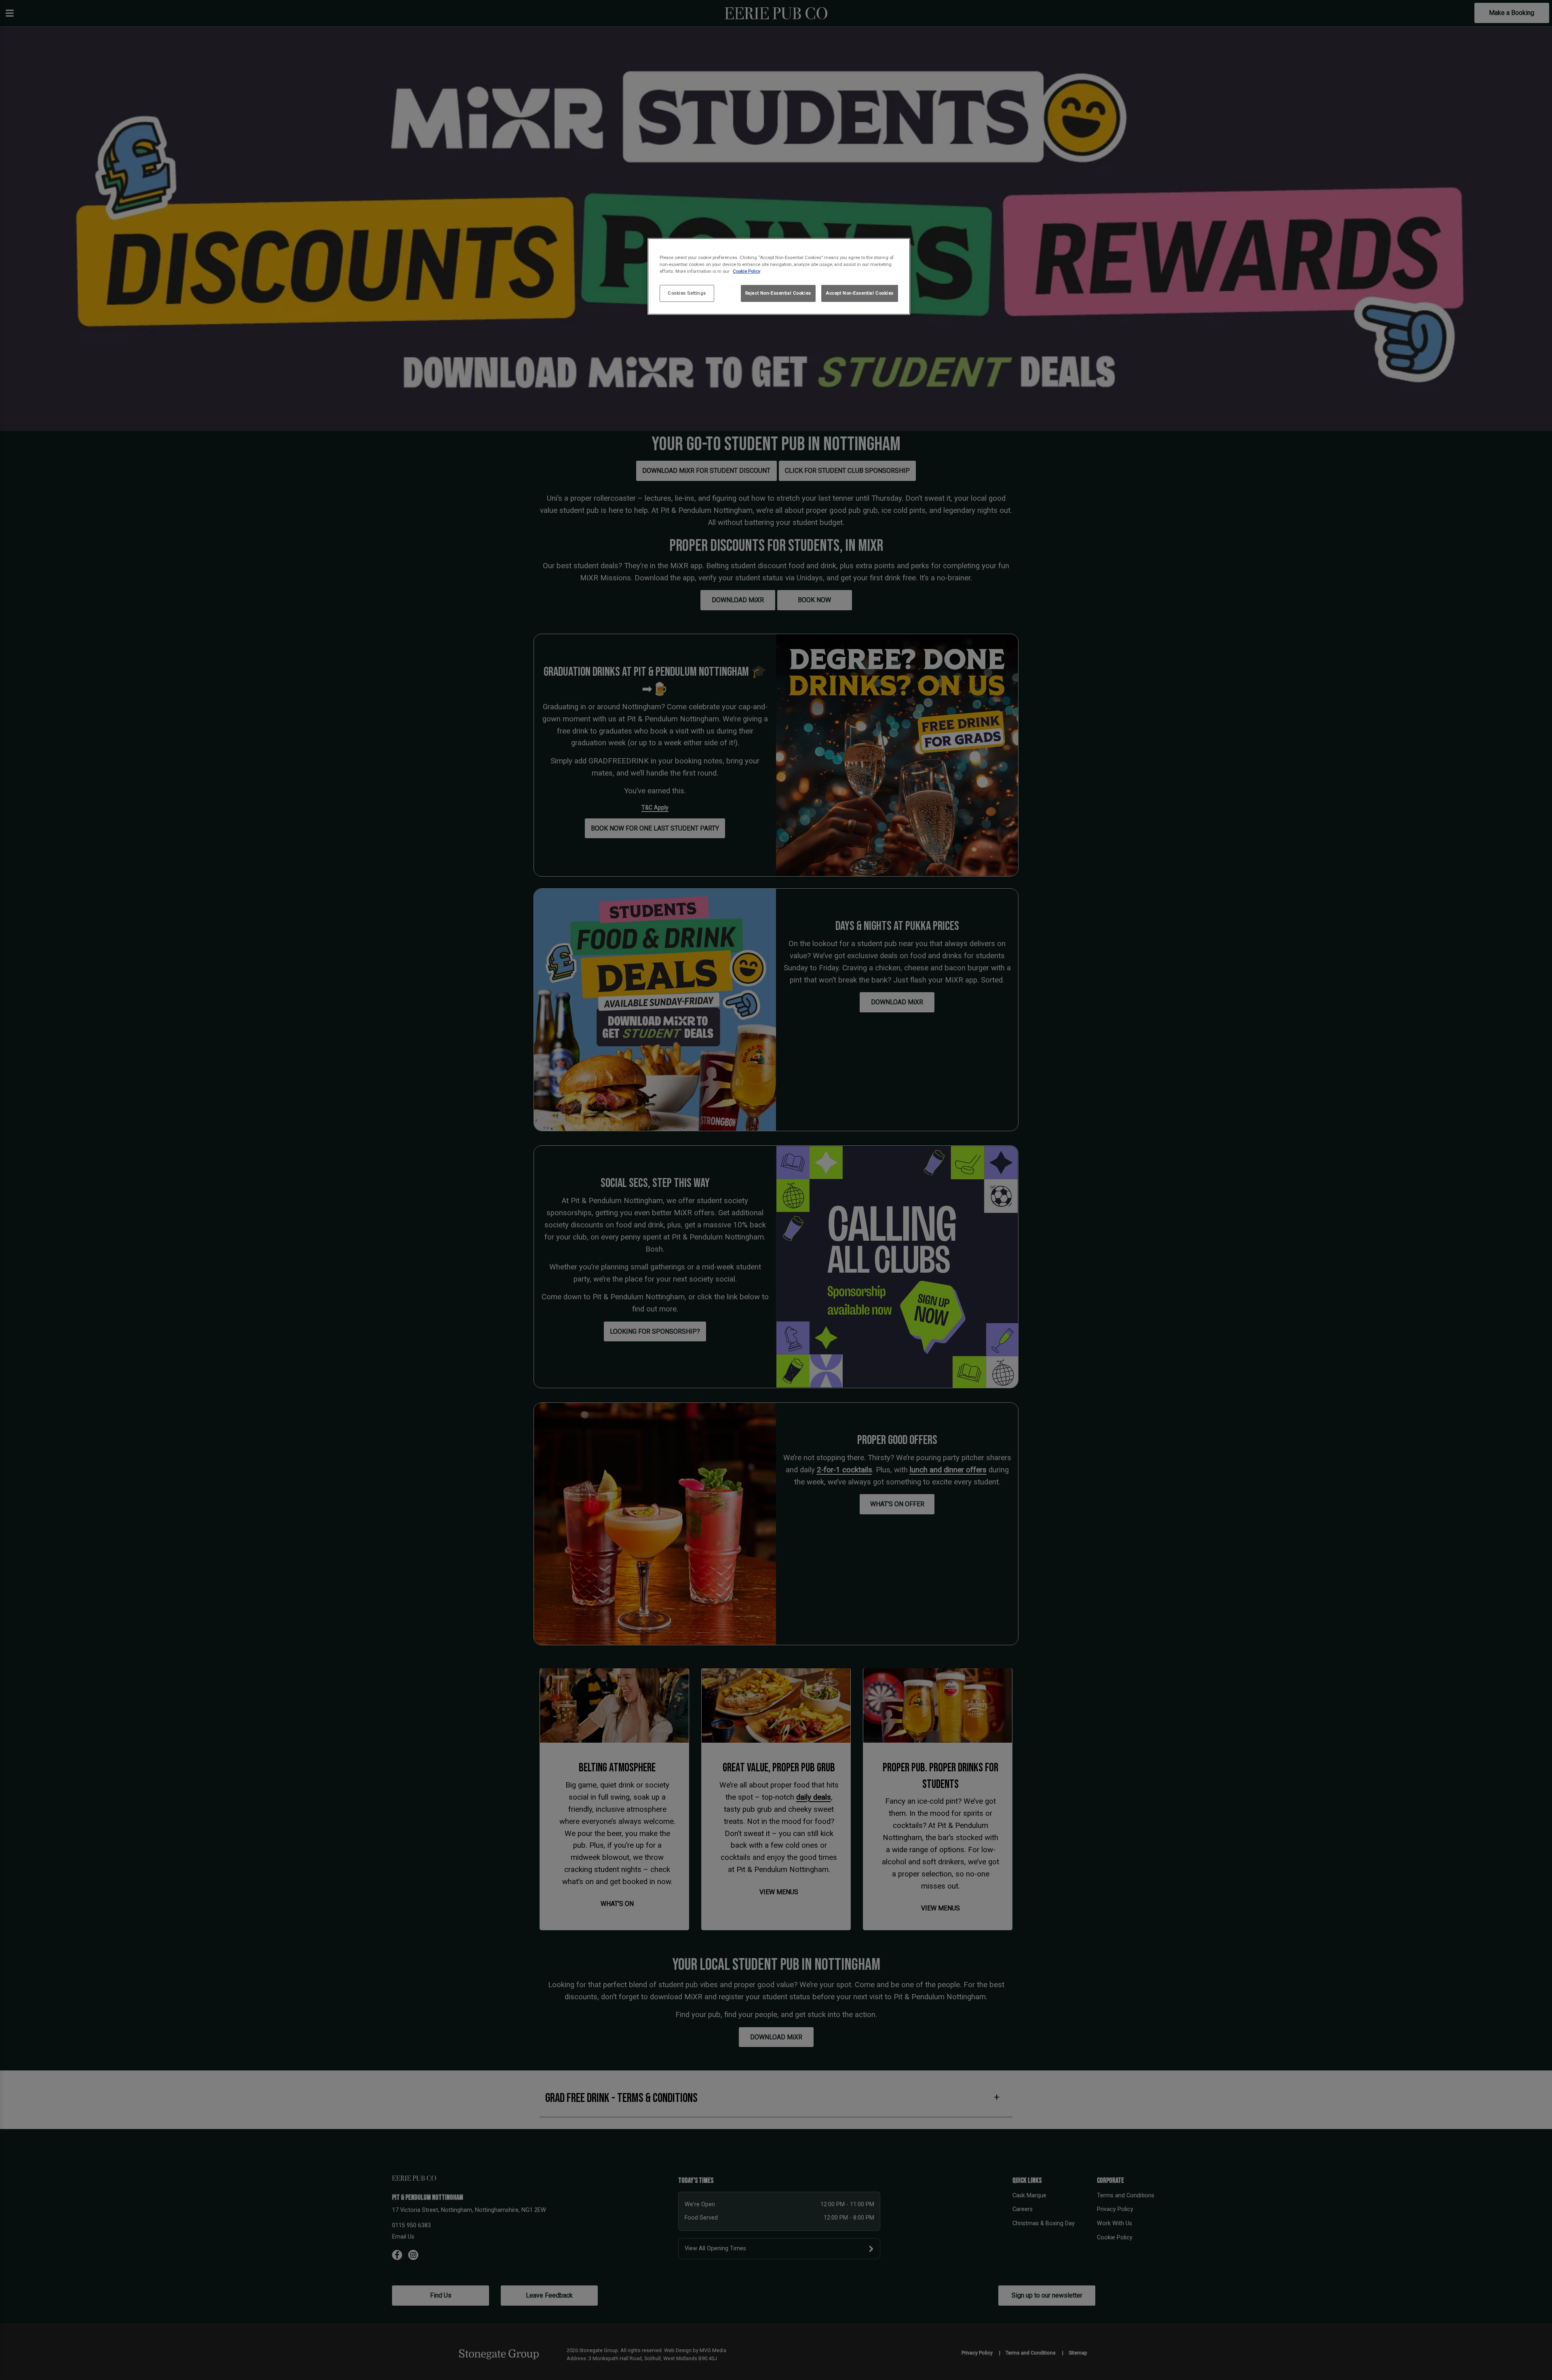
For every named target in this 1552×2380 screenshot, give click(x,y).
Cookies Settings (687, 293)
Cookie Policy (746, 271)
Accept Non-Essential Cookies (860, 293)
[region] (779, 277)
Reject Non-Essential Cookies (778, 293)
